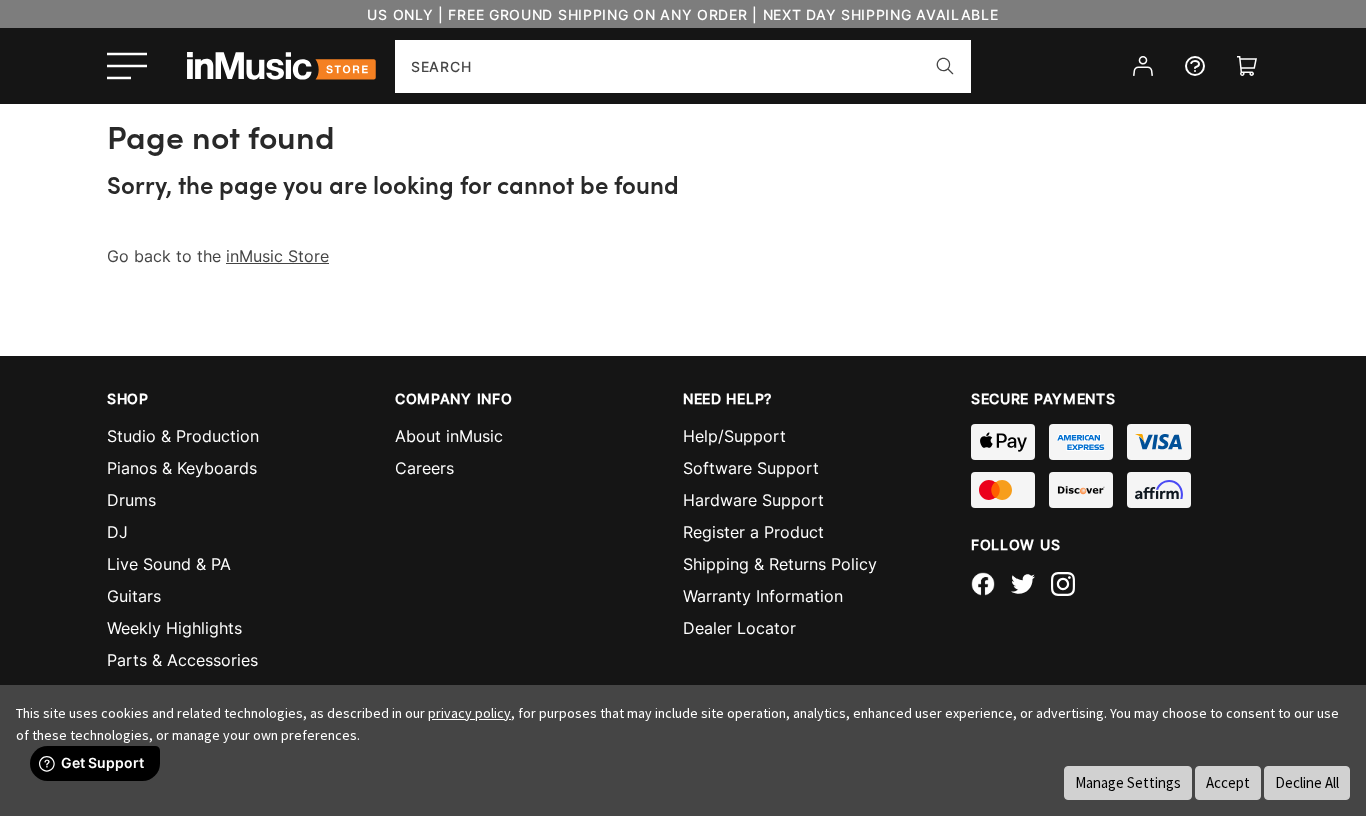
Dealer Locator (739, 628)
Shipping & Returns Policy (780, 564)
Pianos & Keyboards (182, 468)
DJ (117, 532)
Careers (424, 468)
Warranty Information (763, 596)
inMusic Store (277, 256)
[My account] (1143, 66)
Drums (131, 500)
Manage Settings (1128, 782)
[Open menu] (127, 66)
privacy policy (469, 713)
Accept (1228, 782)
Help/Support (734, 436)
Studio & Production (183, 436)
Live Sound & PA (169, 564)
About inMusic (449, 436)
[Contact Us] (1195, 66)
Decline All (1307, 782)
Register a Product (753, 532)
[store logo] (281, 66)
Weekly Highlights (174, 628)
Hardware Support (753, 500)
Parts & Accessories (182, 660)
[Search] (945, 66)
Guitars (134, 596)
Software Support (751, 468)
